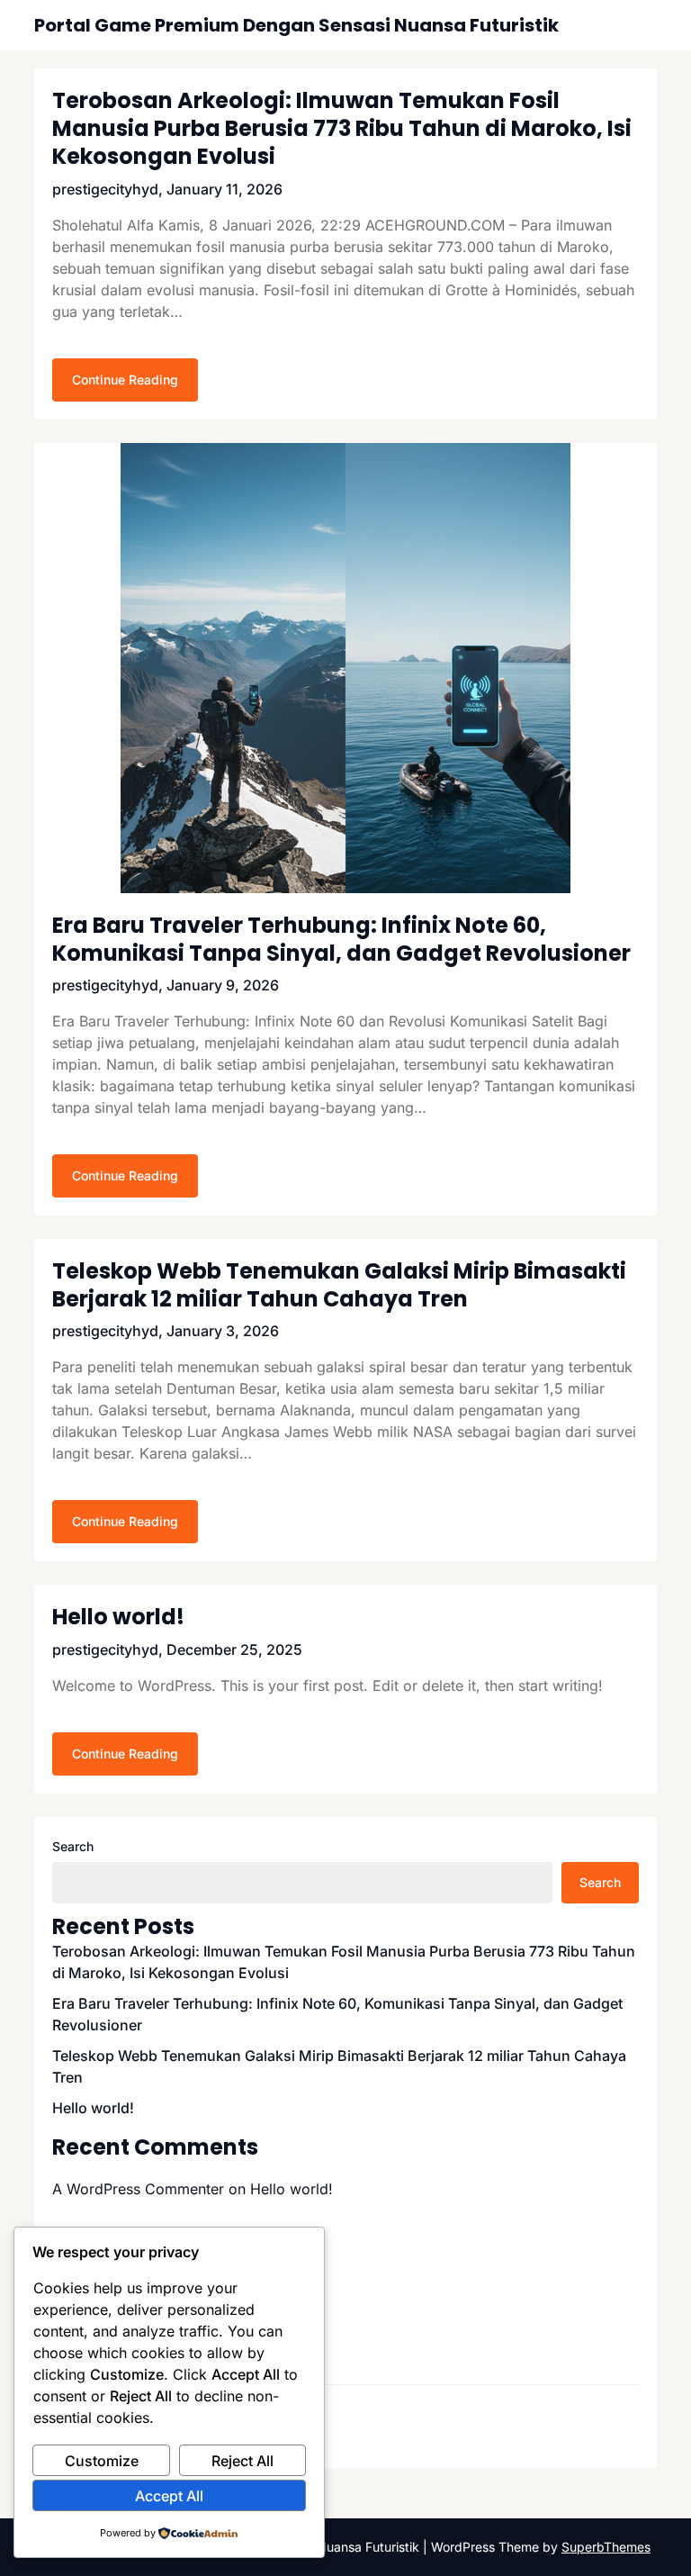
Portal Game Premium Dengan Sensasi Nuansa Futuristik (296, 25)
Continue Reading (125, 380)
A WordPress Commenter (138, 2189)
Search (73, 1846)
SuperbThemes (606, 2547)
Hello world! (118, 1617)
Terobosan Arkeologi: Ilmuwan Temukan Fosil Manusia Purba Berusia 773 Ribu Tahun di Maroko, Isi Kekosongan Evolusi (342, 128)
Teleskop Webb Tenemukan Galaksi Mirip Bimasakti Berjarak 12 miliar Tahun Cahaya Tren (339, 1285)
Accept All (169, 2496)
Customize (102, 2461)
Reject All (242, 2461)
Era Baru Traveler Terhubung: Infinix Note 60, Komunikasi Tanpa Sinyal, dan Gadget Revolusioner (341, 939)
